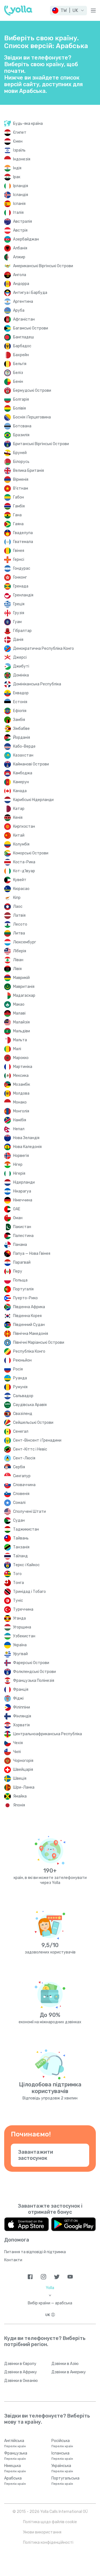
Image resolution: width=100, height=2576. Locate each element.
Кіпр (17, 898)
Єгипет (20, 132)
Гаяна (18, 524)
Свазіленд (23, 1414)
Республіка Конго (29, 1351)
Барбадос (22, 346)
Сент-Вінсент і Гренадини (37, 1440)
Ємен (18, 141)
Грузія (19, 613)
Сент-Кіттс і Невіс (30, 1449)
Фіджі (18, 1698)
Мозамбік (22, 1084)
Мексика (21, 1076)
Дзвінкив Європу (20, 2364)
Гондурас (22, 568)
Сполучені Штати (29, 1512)
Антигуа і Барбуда (30, 293)
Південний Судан (29, 1325)
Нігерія (19, 1173)
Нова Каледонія (27, 1147)
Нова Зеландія (26, 1138)
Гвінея (19, 551)
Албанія (20, 248)
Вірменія (21, 479)
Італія (18, 213)
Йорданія (22, 737)
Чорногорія (23, 1761)
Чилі (17, 1752)
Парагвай (22, 1262)
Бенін (18, 382)
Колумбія (21, 844)
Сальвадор (23, 1396)
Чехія (18, 1743)
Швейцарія (23, 1770)
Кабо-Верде (24, 746)
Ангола (20, 275)
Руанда (20, 1378)
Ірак (17, 177)
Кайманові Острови (31, 764)
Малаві (19, 1013)
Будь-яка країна (28, 124)
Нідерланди (24, 1182)
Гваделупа (23, 533)
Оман (18, 1218)
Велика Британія (28, 471)
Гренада (21, 586)
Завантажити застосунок (36, 2155)
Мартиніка (23, 1067)
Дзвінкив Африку (21, 2372)
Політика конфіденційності (48, 2542)
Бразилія (21, 435)
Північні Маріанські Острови (39, 1342)
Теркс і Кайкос (26, 1565)
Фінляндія (22, 1716)
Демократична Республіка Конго (43, 649)
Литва (19, 933)
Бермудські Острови (32, 391)
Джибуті (21, 666)
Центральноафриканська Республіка (47, 1734)
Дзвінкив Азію (65, 2364)
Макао (19, 1004)
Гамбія (19, 506)
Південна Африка (29, 1307)
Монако (20, 1102)
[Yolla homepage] (18, 11)
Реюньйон (22, 1360)
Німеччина (23, 1200)
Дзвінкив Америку (69, 2372)
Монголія (21, 1111)
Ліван (18, 960)
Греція (19, 604)
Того (17, 1574)
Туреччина (23, 1609)
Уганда (19, 1618)
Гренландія (23, 595)
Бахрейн (21, 355)
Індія (17, 168)
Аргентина (23, 302)
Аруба (19, 310)
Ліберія (20, 951)
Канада (20, 791)
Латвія (19, 915)
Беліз (18, 373)
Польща (20, 1280)
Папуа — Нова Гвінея (32, 1254)
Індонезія (22, 159)
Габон (18, 497)
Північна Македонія (31, 1334)
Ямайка (20, 1796)
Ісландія (21, 195)
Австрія (20, 230)
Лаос (18, 907)
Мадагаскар (24, 996)
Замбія (19, 720)
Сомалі (19, 1503)
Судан (19, 1520)
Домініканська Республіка (37, 684)
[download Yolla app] (27, 2224)
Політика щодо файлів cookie (50, 2522)
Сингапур (22, 1476)
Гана (17, 515)
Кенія (18, 818)
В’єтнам (21, 488)
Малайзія (21, 1022)
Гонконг (20, 577)
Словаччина (24, 1485)
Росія (18, 1369)
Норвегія (21, 1156)
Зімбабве (21, 729)
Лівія (17, 969)
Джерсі (20, 657)
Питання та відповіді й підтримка (35, 2252)
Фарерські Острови (31, 1663)
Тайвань (21, 1538)
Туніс (18, 1601)
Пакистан (22, 1227)
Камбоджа (23, 773)
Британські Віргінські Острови (41, 444)
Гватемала (23, 542)
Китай (19, 835)
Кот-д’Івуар (24, 871)
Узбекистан (24, 1636)
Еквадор (21, 693)
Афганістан (24, 319)
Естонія (20, 702)
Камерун (21, 782)
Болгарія (21, 399)
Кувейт (20, 880)
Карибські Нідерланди (33, 800)
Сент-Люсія (24, 1458)
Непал (19, 1129)
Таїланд (20, 1556)
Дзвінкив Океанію (21, 2381)
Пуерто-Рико (25, 1298)
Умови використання (42, 2532)
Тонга (18, 1583)
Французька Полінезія (34, 1681)
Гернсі (19, 560)
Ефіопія (20, 711)
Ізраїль (19, 150)
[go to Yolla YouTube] (70, 2277)
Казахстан (23, 755)
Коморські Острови (31, 853)
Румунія (20, 1387)
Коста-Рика (24, 862)
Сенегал (21, 1431)
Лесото (20, 924)
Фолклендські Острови (34, 1672)
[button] (68, 11)
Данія (18, 640)
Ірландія (21, 186)
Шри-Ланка (24, 1787)
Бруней (20, 453)
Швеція (20, 1778)
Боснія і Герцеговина (32, 417)
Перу (18, 1271)
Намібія (20, 1120)
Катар (19, 809)
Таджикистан (26, 1529)
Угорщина (22, 1627)
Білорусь (21, 462)
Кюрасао (21, 889)
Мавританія (24, 987)
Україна (20, 1645)
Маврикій (21, 978)
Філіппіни (22, 1707)
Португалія (23, 1289)
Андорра (21, 284)
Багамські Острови (31, 328)
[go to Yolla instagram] (43, 2277)
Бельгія (20, 364)
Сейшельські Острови (33, 1423)
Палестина (23, 1236)
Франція (21, 1689)
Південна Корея (27, 1316)
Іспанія (19, 204)
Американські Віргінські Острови (43, 266)
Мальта (20, 1040)
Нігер (18, 1165)
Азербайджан (26, 239)
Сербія (19, 1467)
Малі (17, 1049)
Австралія (22, 221)
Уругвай (20, 1654)
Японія (19, 1805)
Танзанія (21, 1547)
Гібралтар (22, 631)
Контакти (13, 2260)
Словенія (21, 1494)
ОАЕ (17, 1209)
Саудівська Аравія (30, 1405)
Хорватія (21, 1725)
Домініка (21, 675)
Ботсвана (22, 426)
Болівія (19, 408)
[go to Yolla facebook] (30, 2277)
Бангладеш (23, 337)
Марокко (21, 1058)
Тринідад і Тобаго (29, 1592)
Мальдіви (22, 1031)
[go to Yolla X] (57, 2277)
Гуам (17, 622)
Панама (20, 1245)
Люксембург (25, 942)
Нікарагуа (22, 1191)
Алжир (19, 257)
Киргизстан (24, 826)
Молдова (21, 1093)
